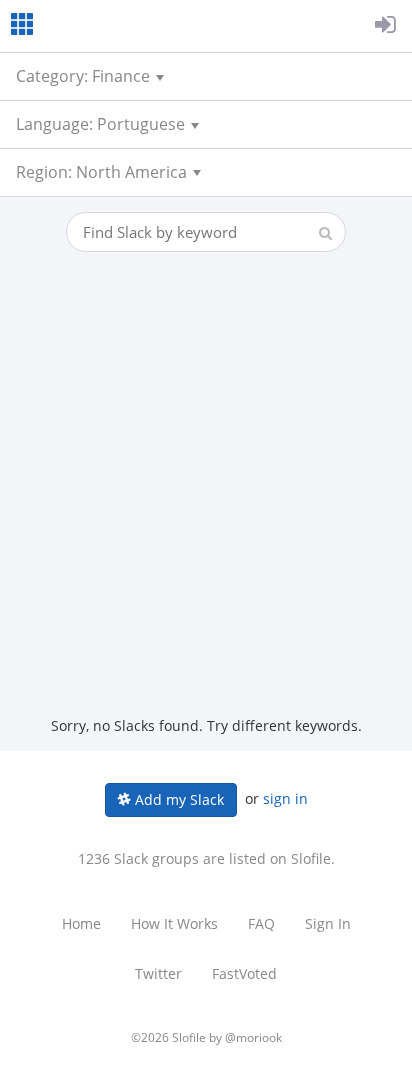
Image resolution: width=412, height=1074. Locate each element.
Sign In (328, 923)
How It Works (174, 923)
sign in (285, 798)
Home (81, 923)
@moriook (253, 1037)
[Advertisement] (206, 500)
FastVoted (244, 973)
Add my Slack (177, 799)
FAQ (261, 923)
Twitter (158, 973)
